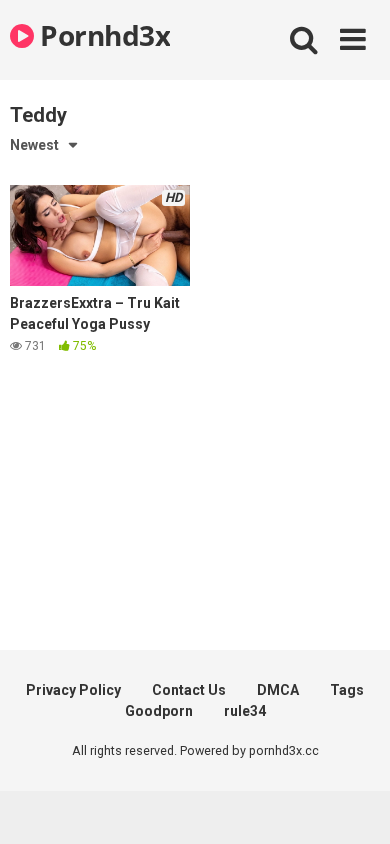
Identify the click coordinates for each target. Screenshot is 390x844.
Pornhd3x (102, 35)
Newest (34, 145)
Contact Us (189, 690)
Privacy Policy (73, 690)
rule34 (245, 711)
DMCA (278, 690)
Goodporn (159, 711)
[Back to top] (353, 803)
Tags (347, 690)
